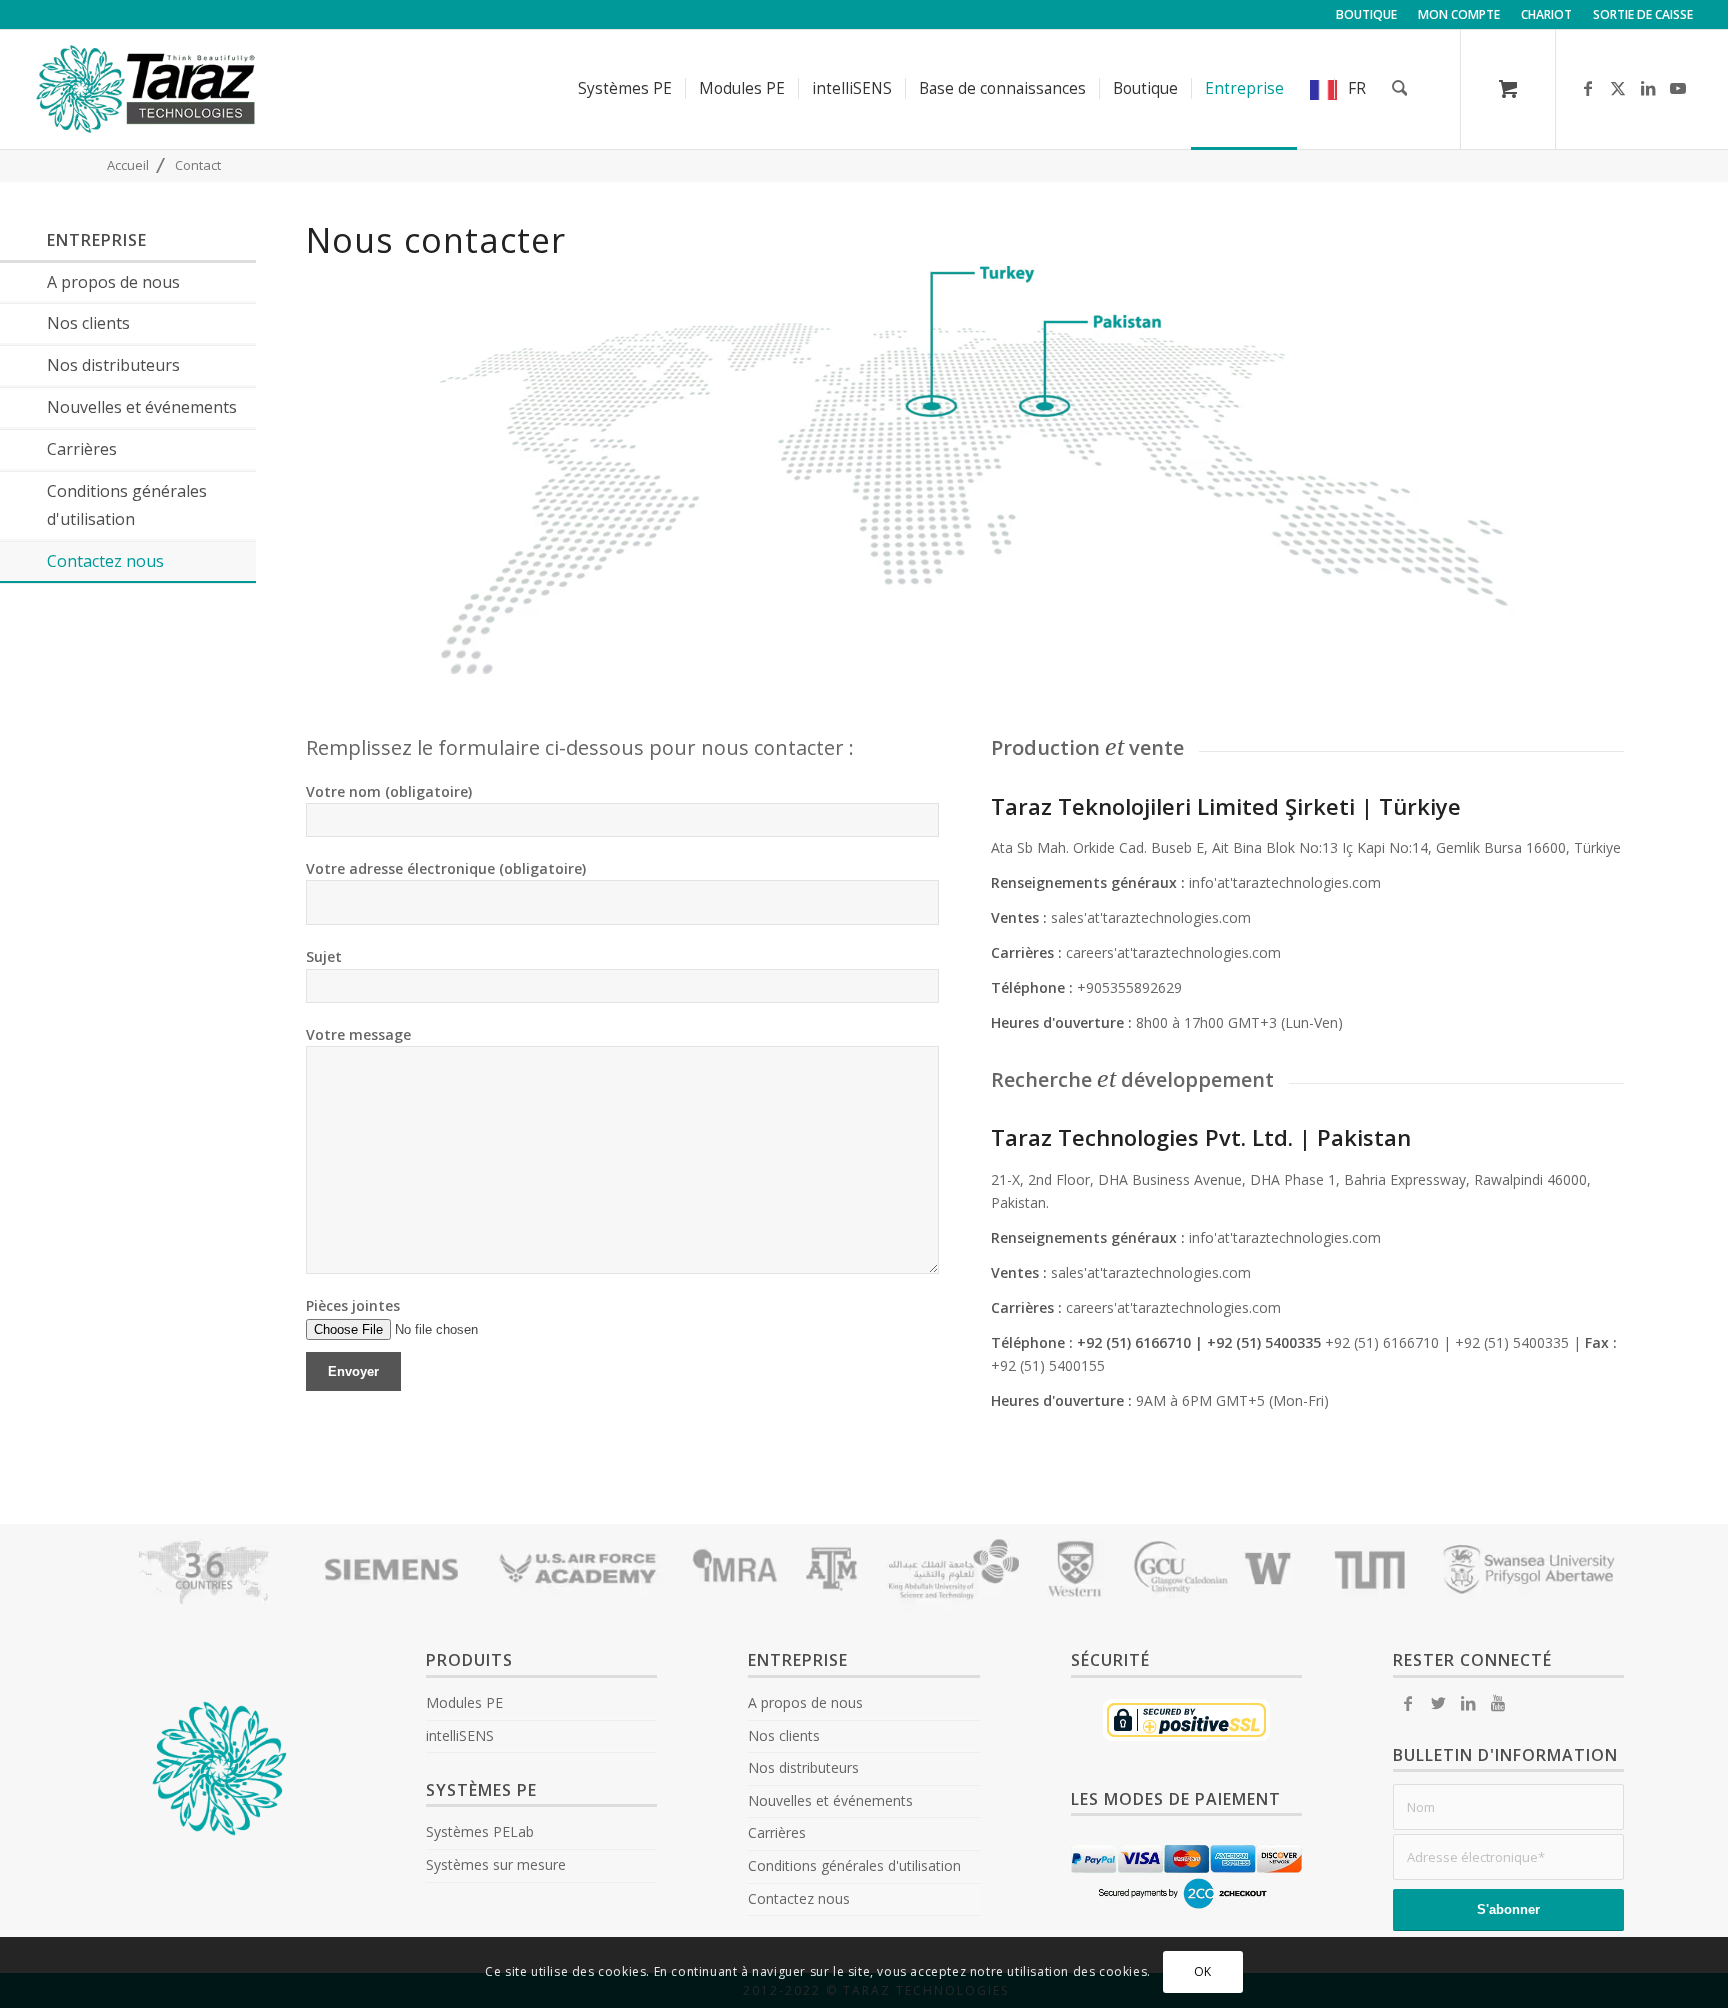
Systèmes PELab (480, 1831)
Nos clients (784, 1735)
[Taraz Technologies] (146, 89)
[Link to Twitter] (1438, 1703)
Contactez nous (799, 1898)
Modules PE (464, 1702)
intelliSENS (460, 1735)
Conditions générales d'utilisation (854, 1865)
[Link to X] (1618, 88)
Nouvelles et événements (830, 1800)
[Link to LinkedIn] (1648, 88)
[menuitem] (1367, 15)
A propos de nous (805, 1702)
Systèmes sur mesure (496, 1864)
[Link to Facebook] (1588, 88)
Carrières (777, 1832)
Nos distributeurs (803, 1767)
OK (1203, 1972)
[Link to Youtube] (1678, 88)
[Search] (1400, 89)
